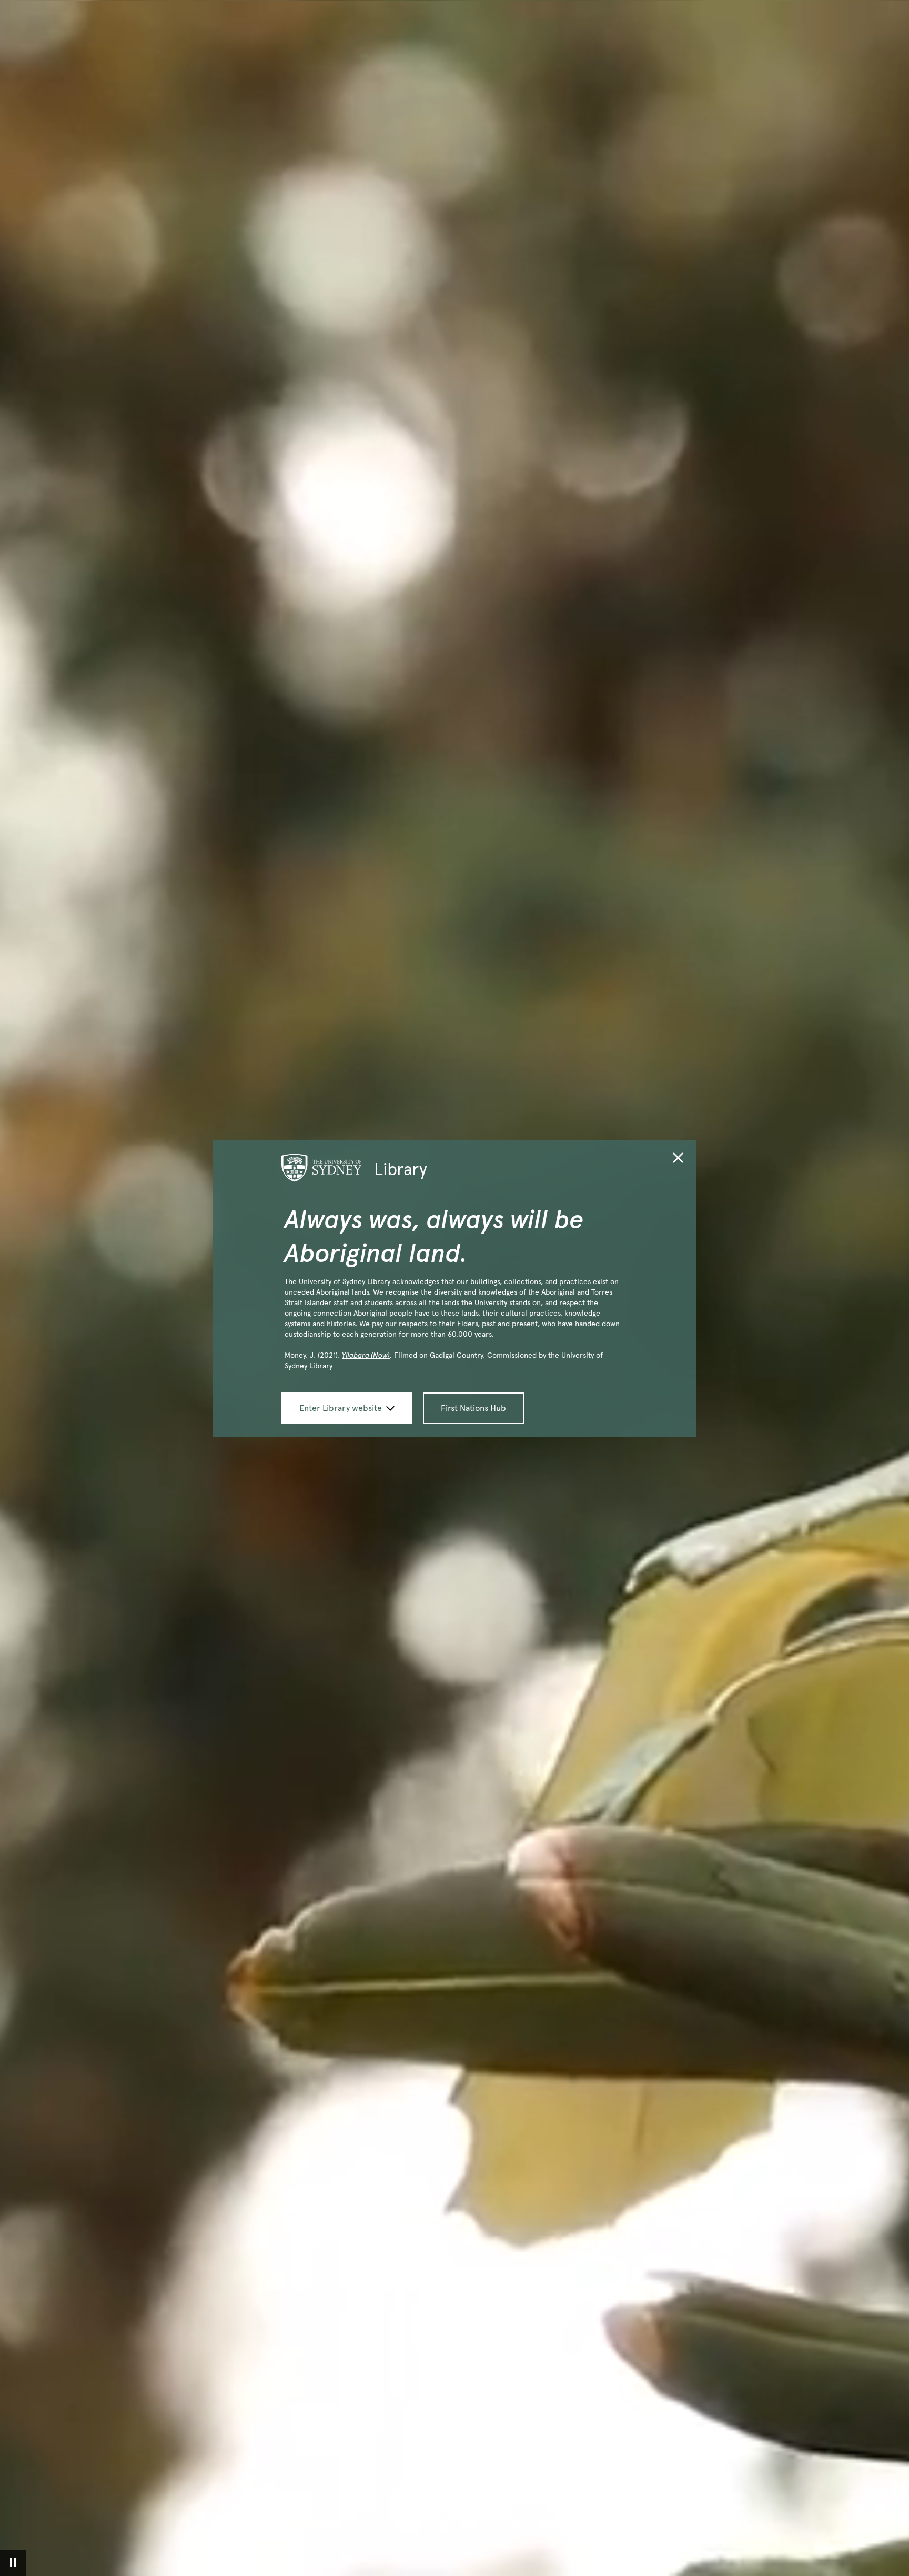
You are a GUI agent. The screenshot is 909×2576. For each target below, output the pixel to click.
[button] (678, 1160)
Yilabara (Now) (366, 1355)
